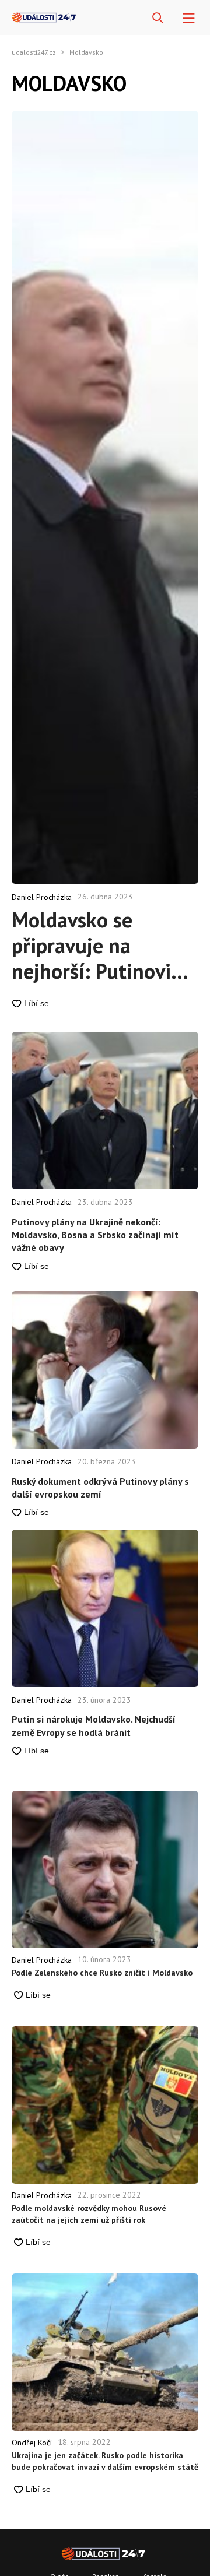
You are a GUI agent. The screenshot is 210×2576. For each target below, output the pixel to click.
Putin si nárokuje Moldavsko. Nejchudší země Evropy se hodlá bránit (94, 1725)
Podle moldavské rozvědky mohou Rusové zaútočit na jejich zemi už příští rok (89, 2214)
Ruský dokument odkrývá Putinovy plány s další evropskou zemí (100, 1488)
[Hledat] (158, 18)
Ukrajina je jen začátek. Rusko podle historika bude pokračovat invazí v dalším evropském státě (105, 2461)
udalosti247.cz (34, 52)
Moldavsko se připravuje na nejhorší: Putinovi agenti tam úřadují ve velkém (96, 946)
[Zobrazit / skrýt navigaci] (189, 18)
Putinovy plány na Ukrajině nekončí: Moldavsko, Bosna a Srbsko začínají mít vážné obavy (95, 1235)
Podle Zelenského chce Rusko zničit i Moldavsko (102, 1973)
